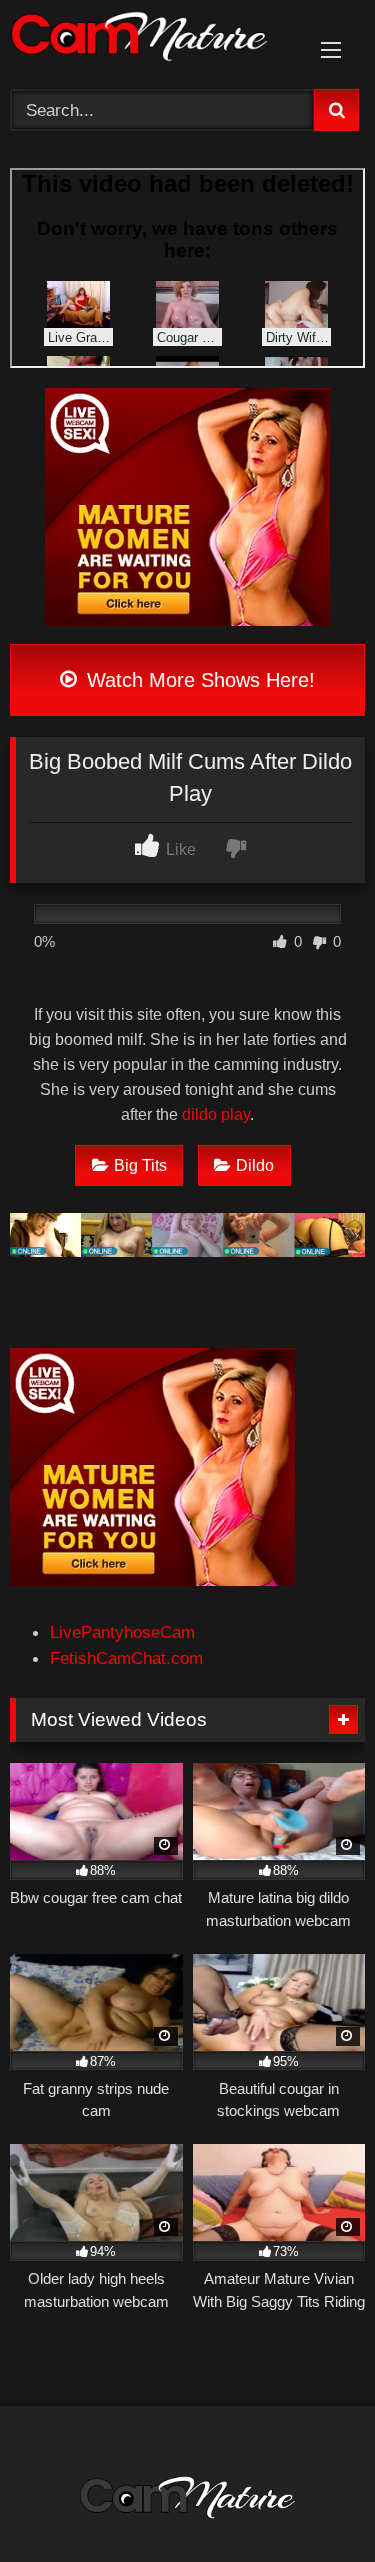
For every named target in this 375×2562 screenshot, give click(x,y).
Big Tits (140, 1165)
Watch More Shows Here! (198, 680)
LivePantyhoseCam (122, 1632)
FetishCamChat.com (126, 1658)
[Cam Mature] (154, 40)
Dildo (255, 1165)
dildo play (216, 1114)
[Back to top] (311, 2501)
